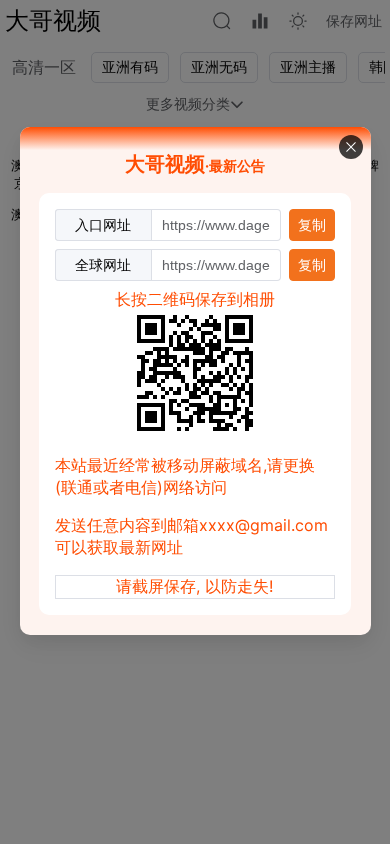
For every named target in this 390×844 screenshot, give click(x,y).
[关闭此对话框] (351, 147)
